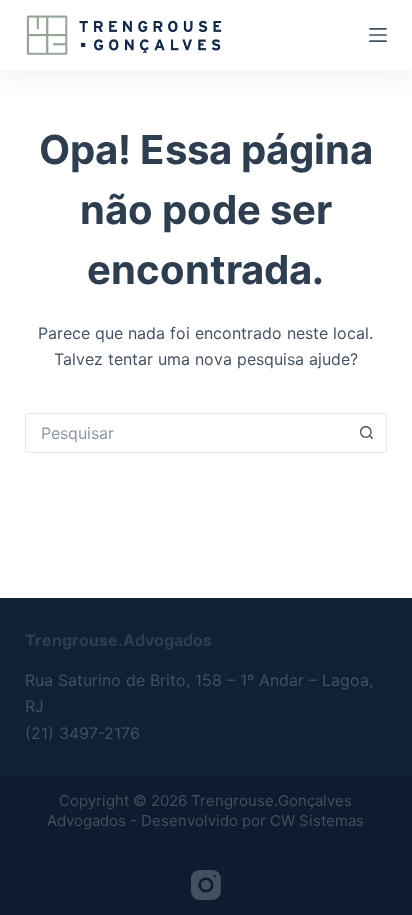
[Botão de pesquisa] (367, 433)
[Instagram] (206, 885)
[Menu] (378, 35)
